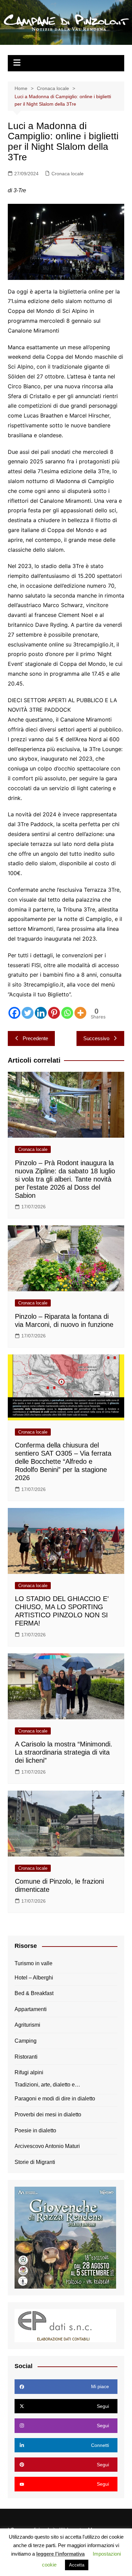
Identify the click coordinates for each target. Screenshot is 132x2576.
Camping (26, 2041)
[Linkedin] (41, 1013)
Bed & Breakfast (34, 1993)
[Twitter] (28, 1013)
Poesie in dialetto (35, 2130)
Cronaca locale (68, 174)
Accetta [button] (77, 2565)
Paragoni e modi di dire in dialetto (55, 2099)
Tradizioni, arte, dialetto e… (47, 2085)
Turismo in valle (34, 1963)
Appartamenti (31, 2009)
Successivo (96, 1038)
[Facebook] (14, 1013)
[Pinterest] (54, 1013)
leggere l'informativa (60, 2554)
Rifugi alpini (29, 2072)
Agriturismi (27, 2025)
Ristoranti (26, 2057)
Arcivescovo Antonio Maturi (47, 2146)
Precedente (35, 1038)
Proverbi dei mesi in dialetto (48, 2115)
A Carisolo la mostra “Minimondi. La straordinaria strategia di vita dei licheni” (64, 1752)
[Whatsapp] (67, 1013)
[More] (80, 1013)
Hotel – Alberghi (34, 1978)
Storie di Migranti (35, 2162)
